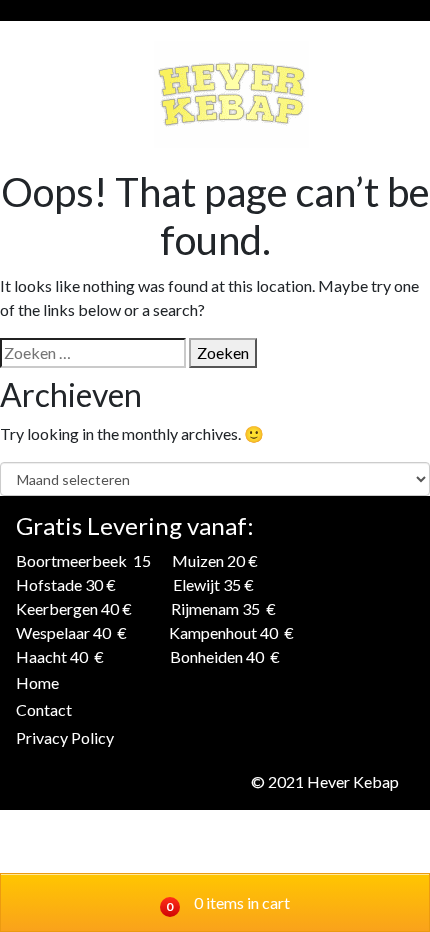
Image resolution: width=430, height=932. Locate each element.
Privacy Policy (65, 737)
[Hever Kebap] (231, 94)
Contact (44, 709)
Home (37, 682)
